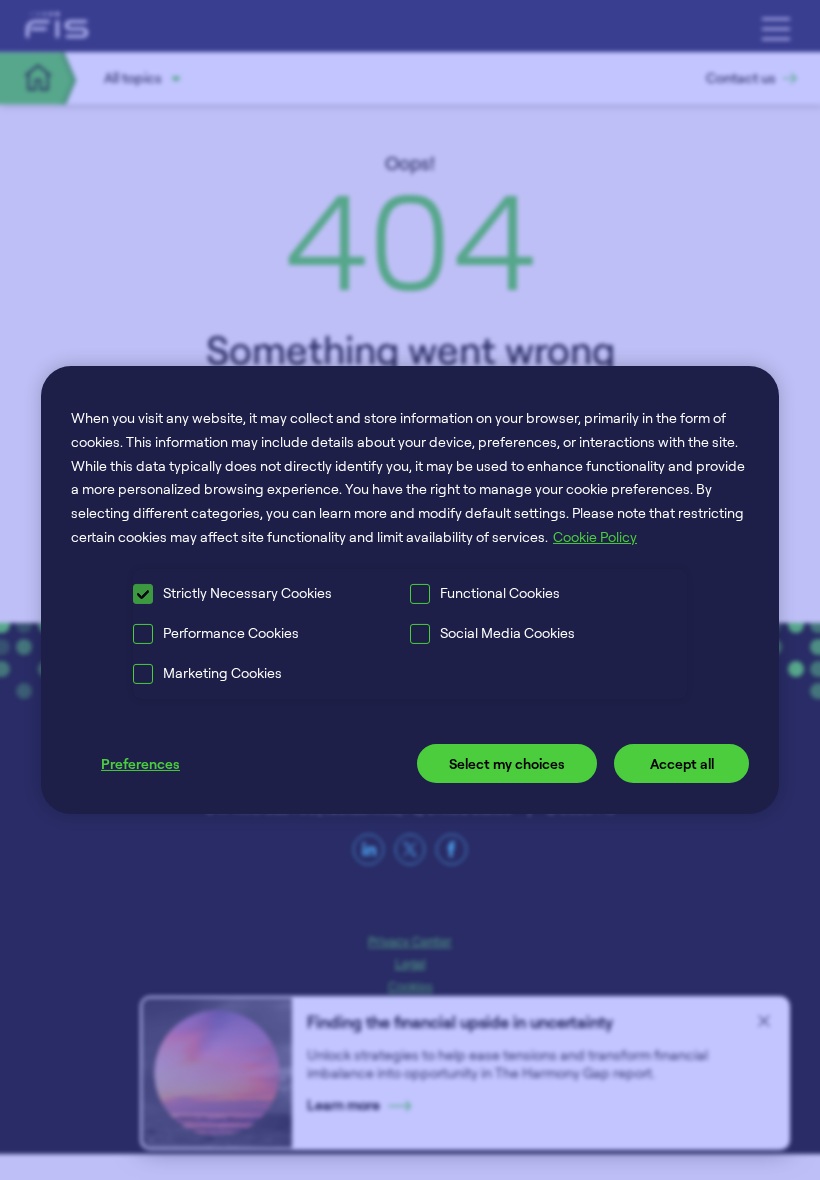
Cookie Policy (595, 536)
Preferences (140, 763)
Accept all (682, 763)
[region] (410, 590)
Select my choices (507, 763)
